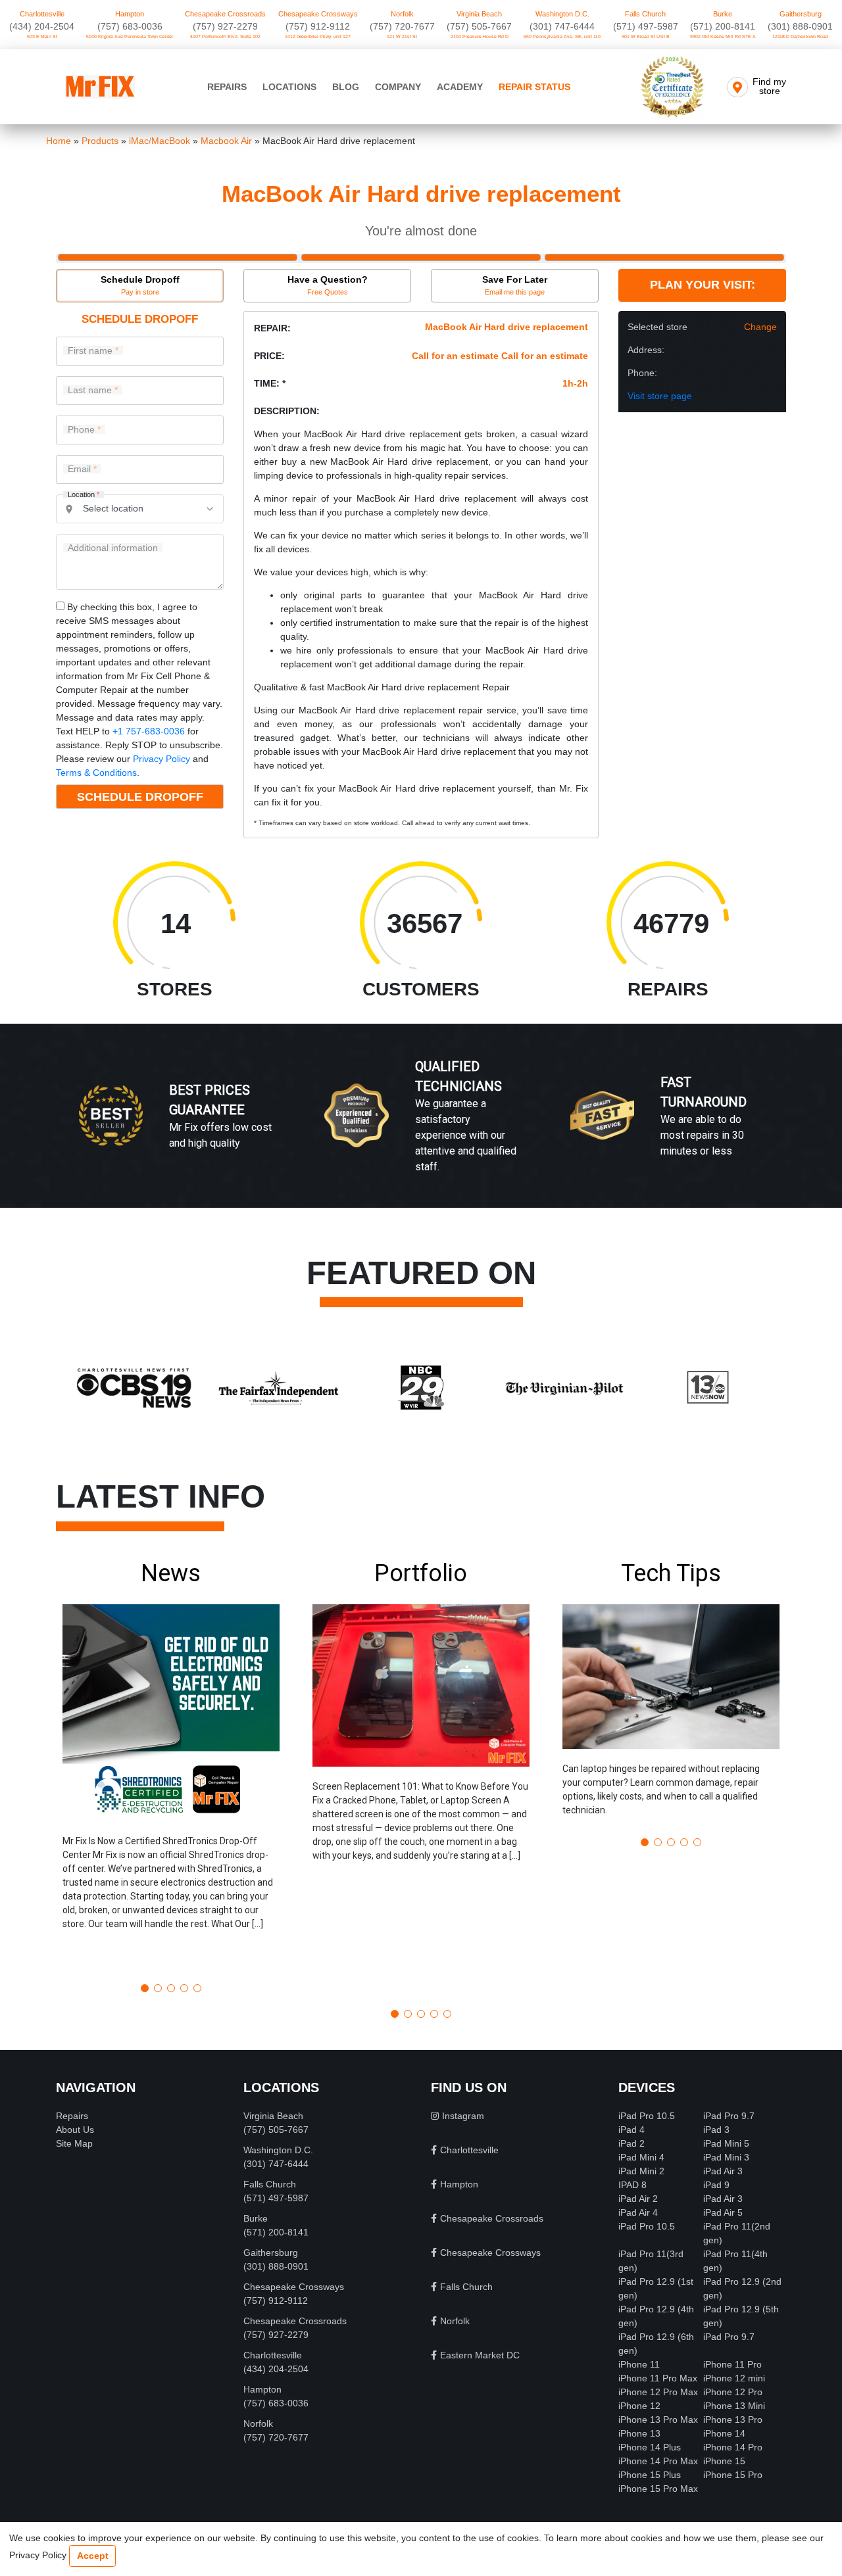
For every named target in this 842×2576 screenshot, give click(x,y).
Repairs (227, 87)
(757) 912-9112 (318, 26)
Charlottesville (42, 14)
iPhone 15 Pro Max (658, 2489)
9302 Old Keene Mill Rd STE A (723, 36)
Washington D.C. (562, 14)
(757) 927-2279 (225, 26)
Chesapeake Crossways (318, 14)
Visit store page (660, 396)
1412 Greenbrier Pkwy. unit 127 (318, 36)
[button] (171, 1766)
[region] (421, 1130)
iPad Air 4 (638, 2212)
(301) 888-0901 (800, 26)
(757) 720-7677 (402, 26)
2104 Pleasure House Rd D (480, 36)
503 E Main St (42, 36)
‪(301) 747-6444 (562, 26)
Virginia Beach (479, 14)
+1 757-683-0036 (149, 731)
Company (398, 87)
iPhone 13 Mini (734, 2406)
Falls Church (645, 14)
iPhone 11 (639, 2364)
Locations (289, 87)
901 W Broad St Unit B (646, 36)
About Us (75, 2130)
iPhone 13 (639, 2433)
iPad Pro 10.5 (647, 2116)
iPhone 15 (724, 2461)
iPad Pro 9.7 (729, 2116)
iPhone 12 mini (734, 2378)
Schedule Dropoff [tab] (140, 285)
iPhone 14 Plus (650, 2447)
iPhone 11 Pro (732, 2364)
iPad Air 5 (723, 2212)
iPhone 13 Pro (733, 2420)
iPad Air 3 (723, 2171)
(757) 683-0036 (130, 26)
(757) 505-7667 (479, 26)
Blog (346, 87)
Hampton (130, 14)
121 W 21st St (402, 36)
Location (84, 495)
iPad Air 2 (638, 2199)
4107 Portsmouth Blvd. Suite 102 (225, 36)
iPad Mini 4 (641, 2157)
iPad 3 (716, 2130)
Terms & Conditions (96, 773)
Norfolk (402, 14)
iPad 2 (631, 2143)
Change (760, 327)
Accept (93, 2556)
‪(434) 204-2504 (42, 26)
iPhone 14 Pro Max (658, 2461)
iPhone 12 (639, 2406)
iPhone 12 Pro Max (658, 2392)
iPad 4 (631, 2130)
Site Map (74, 2143)
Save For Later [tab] (515, 285)
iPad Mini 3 (726, 2157)
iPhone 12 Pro (733, 2392)
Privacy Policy (161, 759)
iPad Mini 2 (641, 2171)
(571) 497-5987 (646, 26)
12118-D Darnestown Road (800, 36)
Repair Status (534, 87)
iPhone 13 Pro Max (658, 2420)
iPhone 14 (724, 2433)
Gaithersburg (801, 14)
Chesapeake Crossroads (225, 14)
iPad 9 (716, 2185)
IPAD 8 (632, 2185)
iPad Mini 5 (726, 2143)
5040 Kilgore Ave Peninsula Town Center (130, 36)
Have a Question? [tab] (328, 285)
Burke (723, 14)
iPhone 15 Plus (650, 2475)
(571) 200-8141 (723, 26)
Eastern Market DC (480, 2355)
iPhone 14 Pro (733, 2447)
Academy (460, 87)
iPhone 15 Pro (733, 2475)
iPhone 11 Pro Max (658, 2378)
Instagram (463, 2116)
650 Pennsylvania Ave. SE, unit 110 (562, 36)
